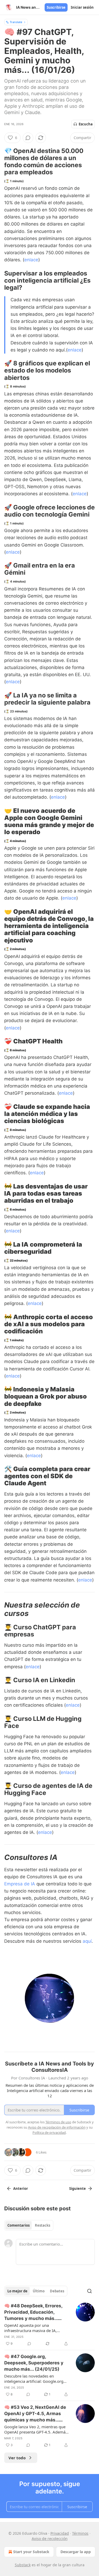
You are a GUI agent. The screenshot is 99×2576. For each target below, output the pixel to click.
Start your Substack (31, 2552)
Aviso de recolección (50, 2539)
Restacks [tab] (43, 2225)
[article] (49, 2325)
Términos (80, 2533)
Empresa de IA (20, 1884)
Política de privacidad (49, 2133)
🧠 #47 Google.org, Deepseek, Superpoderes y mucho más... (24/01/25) (34, 2363)
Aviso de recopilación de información (57, 2127)
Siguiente (77, 2189)
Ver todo (17, 2458)
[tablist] (29, 2225)
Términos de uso (58, 2122)
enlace (31, 260)
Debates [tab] (57, 2291)
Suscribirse (56, 7)
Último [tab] (39, 2291)
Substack (23, 2565)
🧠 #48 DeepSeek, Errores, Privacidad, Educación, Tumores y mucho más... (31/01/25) (33, 2312)
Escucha (86, 124)
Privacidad (60, 2533)
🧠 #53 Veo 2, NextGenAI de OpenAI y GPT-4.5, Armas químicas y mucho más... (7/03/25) (35, 2414)
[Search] (89, 2291)
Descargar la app (76, 2552)
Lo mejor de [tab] (17, 2291)
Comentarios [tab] (18, 2225)
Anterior (21, 2189)
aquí (87, 1941)
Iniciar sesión (82, 7)
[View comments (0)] (28, 138)
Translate (16, 22)
